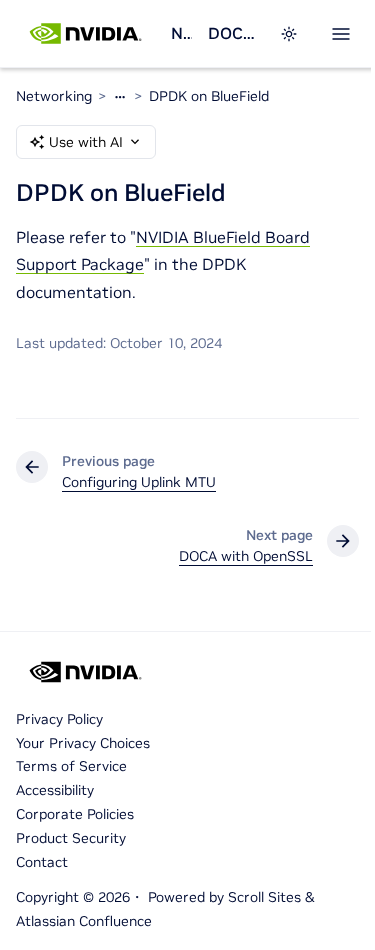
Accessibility (55, 790)
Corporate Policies (75, 814)
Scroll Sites (264, 897)
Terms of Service (71, 766)
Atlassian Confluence (84, 921)
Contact (42, 862)
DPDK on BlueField (209, 96)
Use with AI (86, 142)
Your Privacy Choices (83, 743)
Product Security (71, 838)
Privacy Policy (59, 719)
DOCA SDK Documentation (231, 33)
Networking (181, 33)
